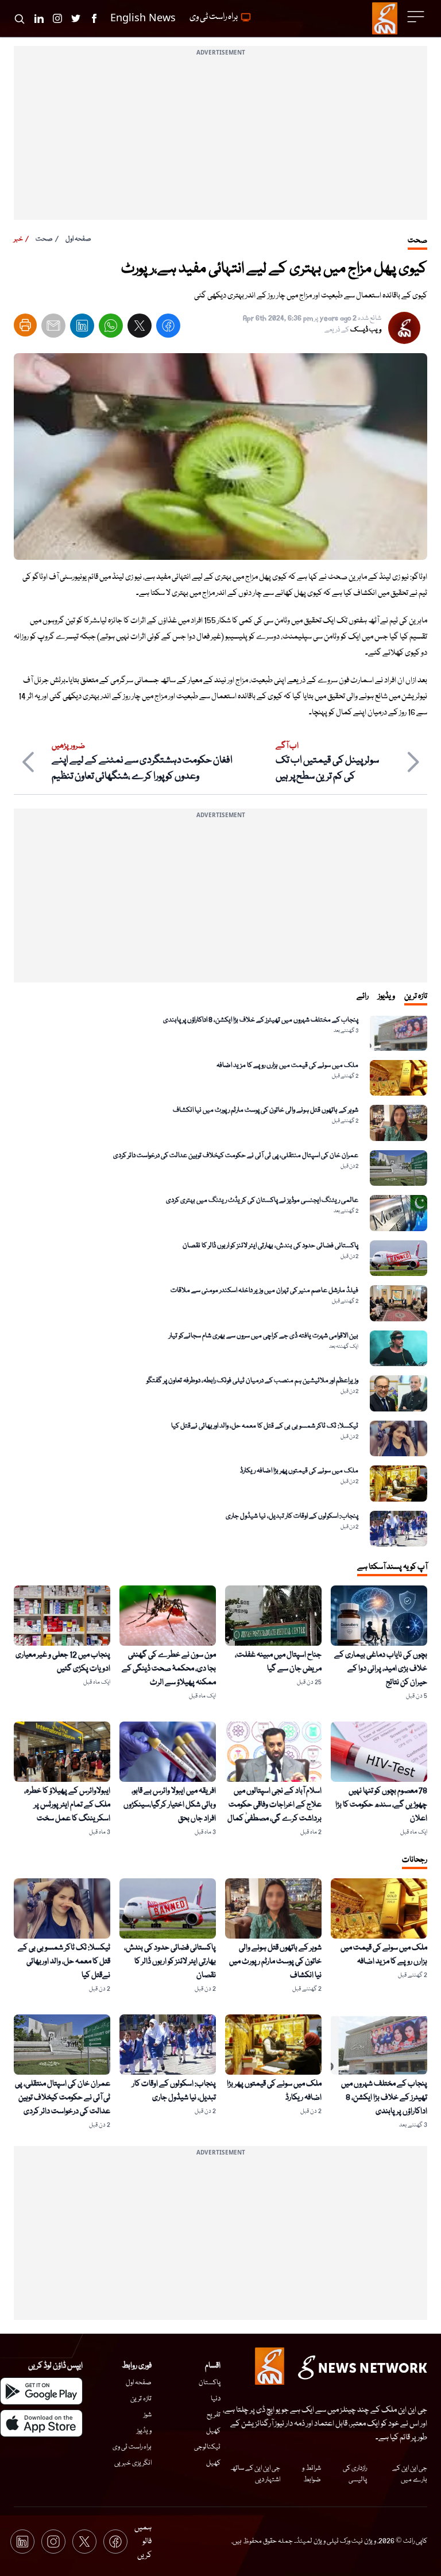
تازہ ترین (141, 2399)
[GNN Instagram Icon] (57, 18)
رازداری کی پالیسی (355, 2474)
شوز (148, 2415)
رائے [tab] (363, 996)
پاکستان (210, 2383)
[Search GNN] (20, 18)
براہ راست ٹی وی (132, 2447)
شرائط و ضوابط (312, 2474)
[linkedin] (82, 328)
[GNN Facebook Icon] (94, 18)
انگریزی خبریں (133, 2463)
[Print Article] (25, 325)
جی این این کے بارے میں (410, 2474)
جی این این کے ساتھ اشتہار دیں (255, 2474)
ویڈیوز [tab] (386, 996)
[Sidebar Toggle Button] (417, 17)
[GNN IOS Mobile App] (41, 2423)
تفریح (214, 2415)
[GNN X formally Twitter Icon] (76, 18)
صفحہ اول (78, 239)
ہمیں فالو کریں (143, 2542)
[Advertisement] (220, 140)
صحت (44, 239)
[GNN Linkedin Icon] (39, 18)
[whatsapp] (111, 328)
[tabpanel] (220, 1281)
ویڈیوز (144, 2431)
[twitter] (140, 328)
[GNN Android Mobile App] (41, 2391)
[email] (53, 328)
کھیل (213, 2431)
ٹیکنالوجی (207, 2447)
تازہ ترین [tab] (416, 996)
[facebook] (168, 328)
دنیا (216, 2399)
